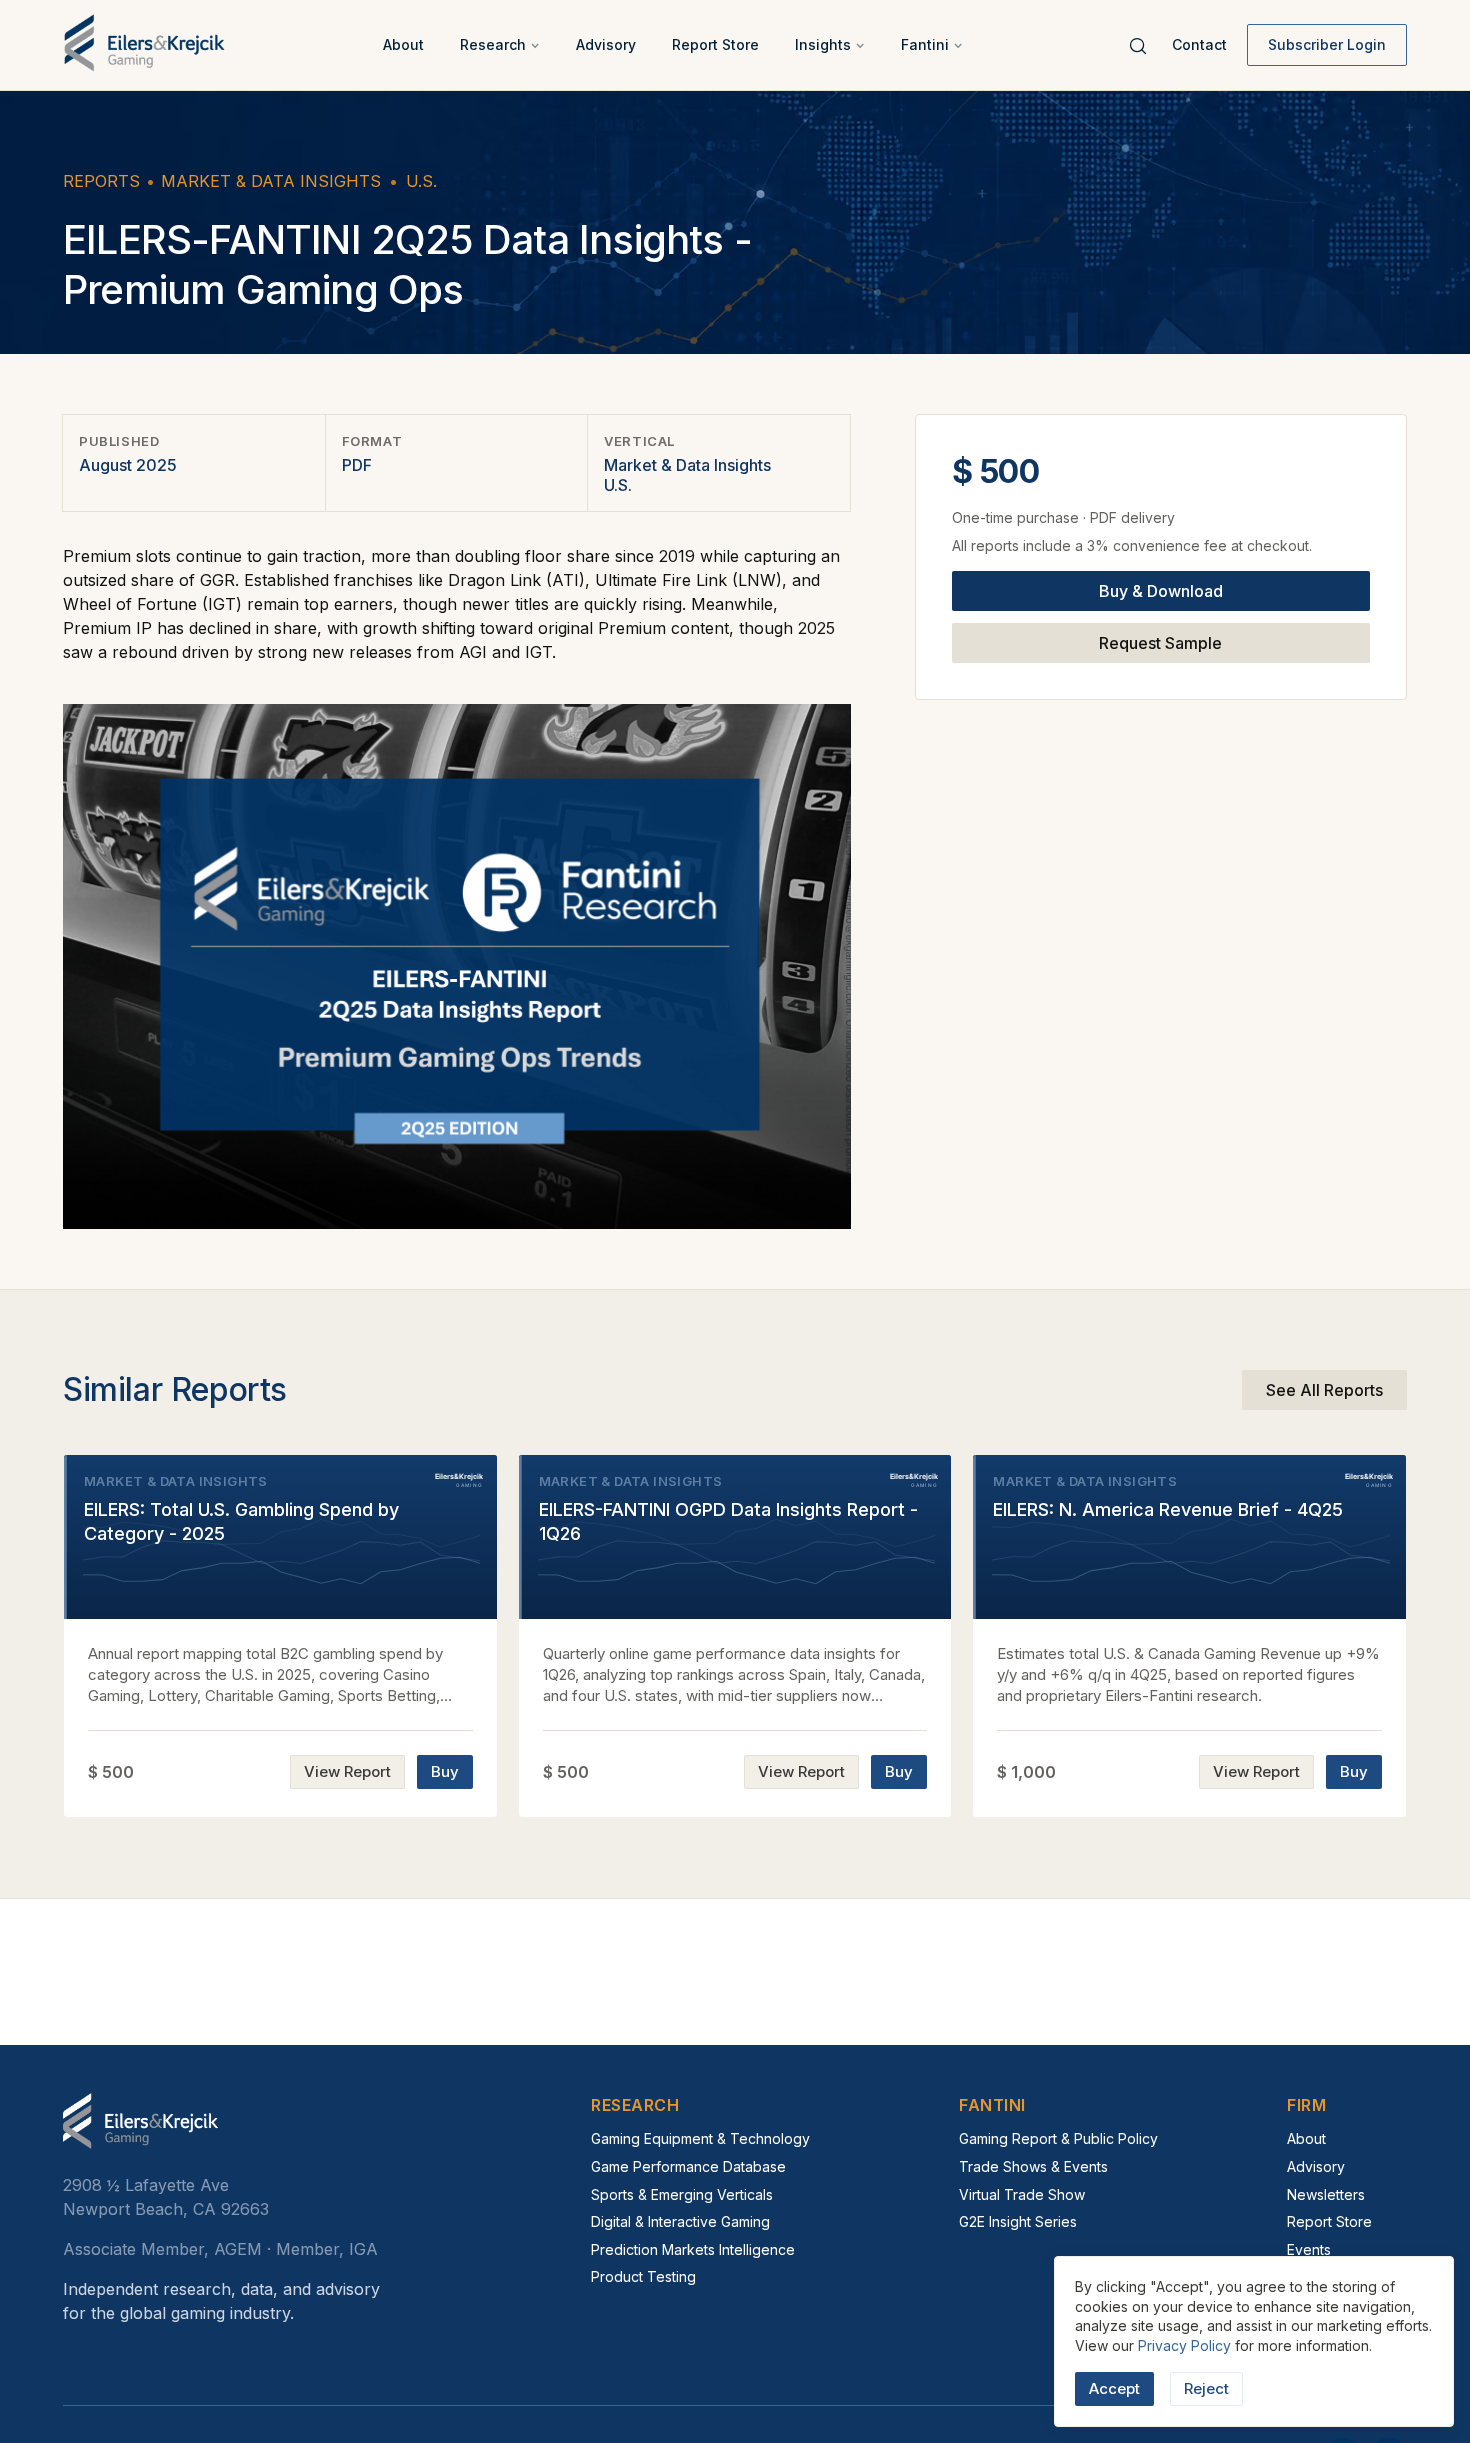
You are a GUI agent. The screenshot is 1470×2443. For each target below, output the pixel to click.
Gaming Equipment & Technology (700, 2138)
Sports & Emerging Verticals (682, 2194)
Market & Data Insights (271, 181)
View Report (347, 1771)
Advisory (606, 44)
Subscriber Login (1327, 44)
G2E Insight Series (1018, 2221)
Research (493, 44)
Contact (1199, 44)
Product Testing (643, 2276)
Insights (823, 44)
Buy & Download (1161, 592)
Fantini (925, 44)
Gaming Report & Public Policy (1058, 2138)
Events (1309, 2249)
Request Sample (1160, 644)
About (403, 44)
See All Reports (1324, 1390)
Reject (1206, 2388)
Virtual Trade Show (1022, 2194)
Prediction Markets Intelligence (693, 2249)
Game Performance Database (688, 2166)
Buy (445, 1771)
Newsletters (1326, 2194)
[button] (500, 45)
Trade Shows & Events (1033, 2166)
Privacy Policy (1184, 2345)
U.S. (421, 181)
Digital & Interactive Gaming (680, 2221)
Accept (1114, 2388)
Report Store (715, 44)
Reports (101, 181)
